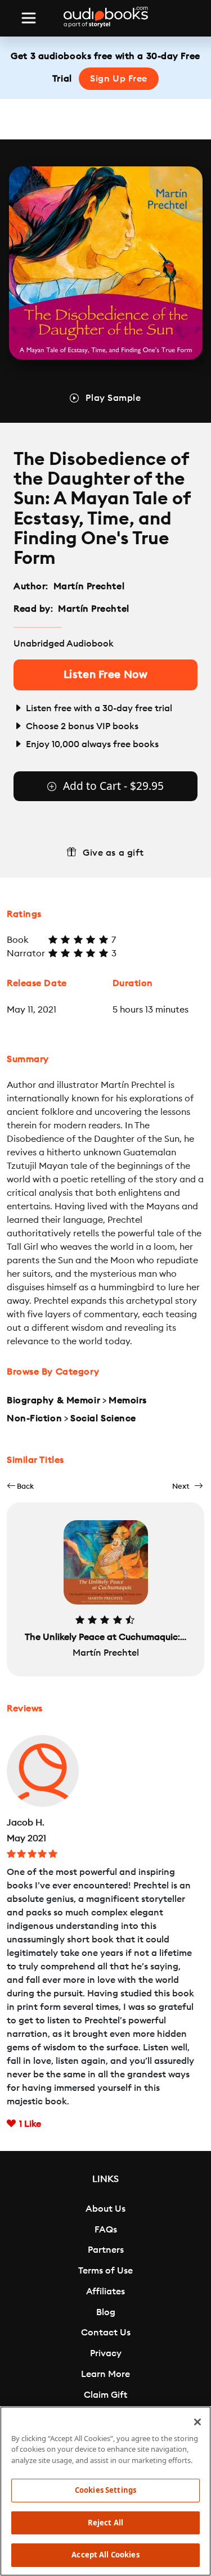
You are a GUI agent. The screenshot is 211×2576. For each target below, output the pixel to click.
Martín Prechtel (89, 586)
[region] (105, 2491)
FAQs (106, 2230)
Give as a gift (113, 853)
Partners (106, 2250)
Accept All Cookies (105, 2555)
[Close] (197, 2422)
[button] (20, 1486)
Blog (106, 2312)
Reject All (105, 2523)
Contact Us (106, 2333)
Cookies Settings (105, 2490)
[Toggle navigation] (29, 18)
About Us (105, 2209)
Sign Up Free (119, 79)
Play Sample (113, 398)
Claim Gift (105, 2395)
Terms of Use (105, 2271)
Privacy (106, 2353)
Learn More (105, 2374)
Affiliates (105, 2292)
